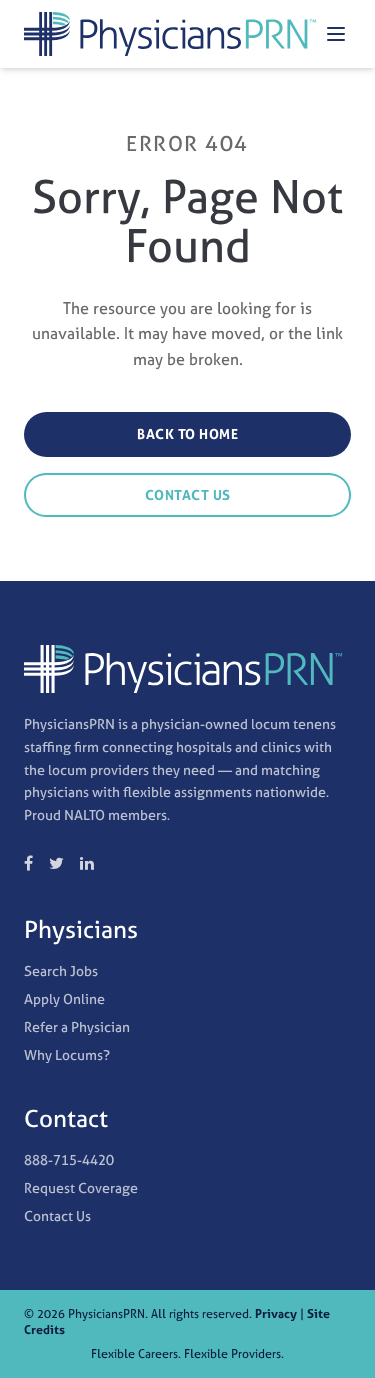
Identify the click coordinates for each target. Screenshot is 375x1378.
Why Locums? (67, 1054)
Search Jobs (61, 970)
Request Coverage (81, 1187)
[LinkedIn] (87, 864)
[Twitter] (56, 864)
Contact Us (188, 495)
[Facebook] (28, 864)
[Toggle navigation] (336, 34)
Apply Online (64, 998)
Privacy (276, 1314)
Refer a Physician (77, 1026)
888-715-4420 (69, 1159)
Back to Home (187, 434)
